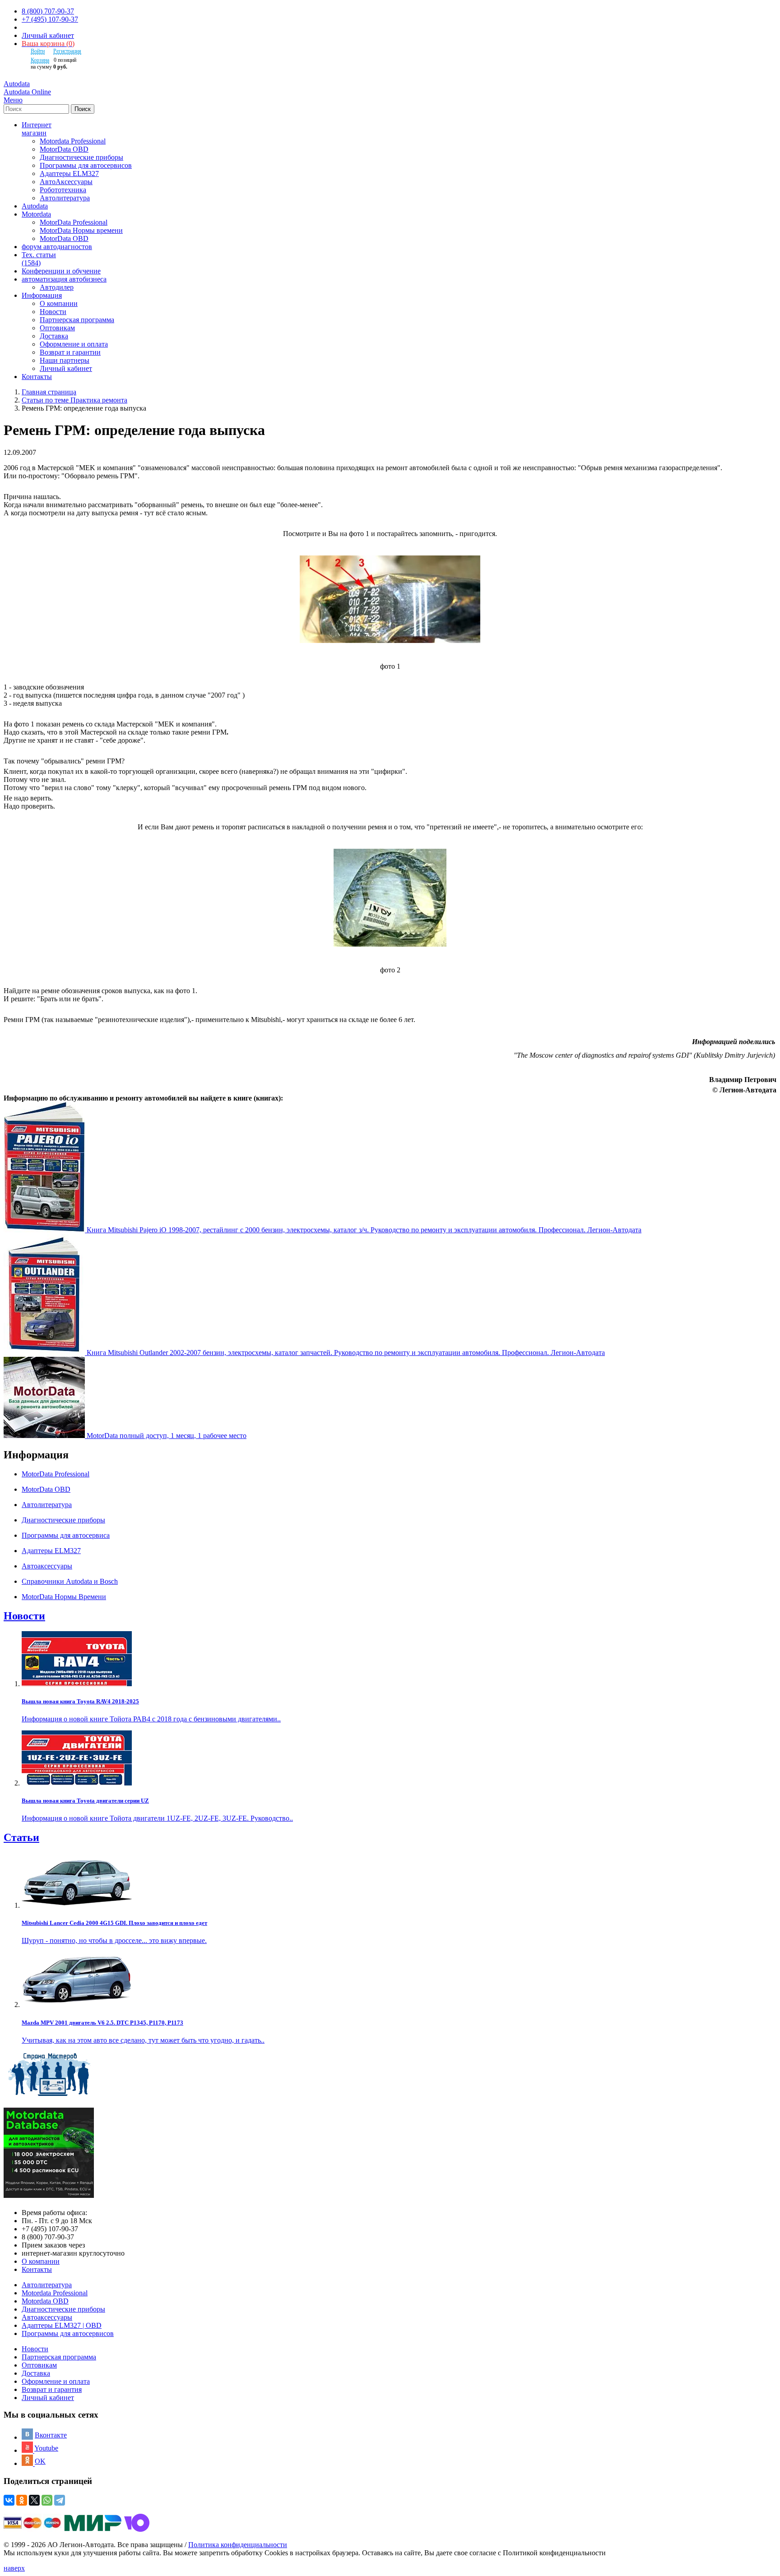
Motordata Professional (73, 141)
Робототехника (63, 190)
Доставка (54, 336)
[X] (34, 2500)
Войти (38, 51)
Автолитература (65, 198)
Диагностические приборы (81, 157)
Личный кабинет (48, 35)
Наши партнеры (65, 360)
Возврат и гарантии (70, 352)
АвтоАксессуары (66, 182)
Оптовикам (57, 328)
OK (40, 2461)
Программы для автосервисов (86, 165)
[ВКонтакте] (9, 2500)
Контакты (37, 2269)
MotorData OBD (64, 149)
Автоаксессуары (47, 2317)
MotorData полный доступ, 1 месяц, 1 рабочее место (167, 1436)
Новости (53, 312)
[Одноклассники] (22, 2500)
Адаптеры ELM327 (69, 173)
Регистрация (67, 51)
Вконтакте (51, 2435)
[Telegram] (60, 2500)
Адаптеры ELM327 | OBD (62, 2325)
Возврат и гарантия (52, 2389)
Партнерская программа (77, 320)
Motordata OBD (45, 2301)
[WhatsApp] (47, 2500)
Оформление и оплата (74, 344)
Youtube (46, 2448)
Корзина (40, 60)
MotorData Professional (74, 222)
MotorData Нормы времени (81, 230)
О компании (59, 303)
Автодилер (57, 287)
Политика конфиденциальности (238, 2545)
